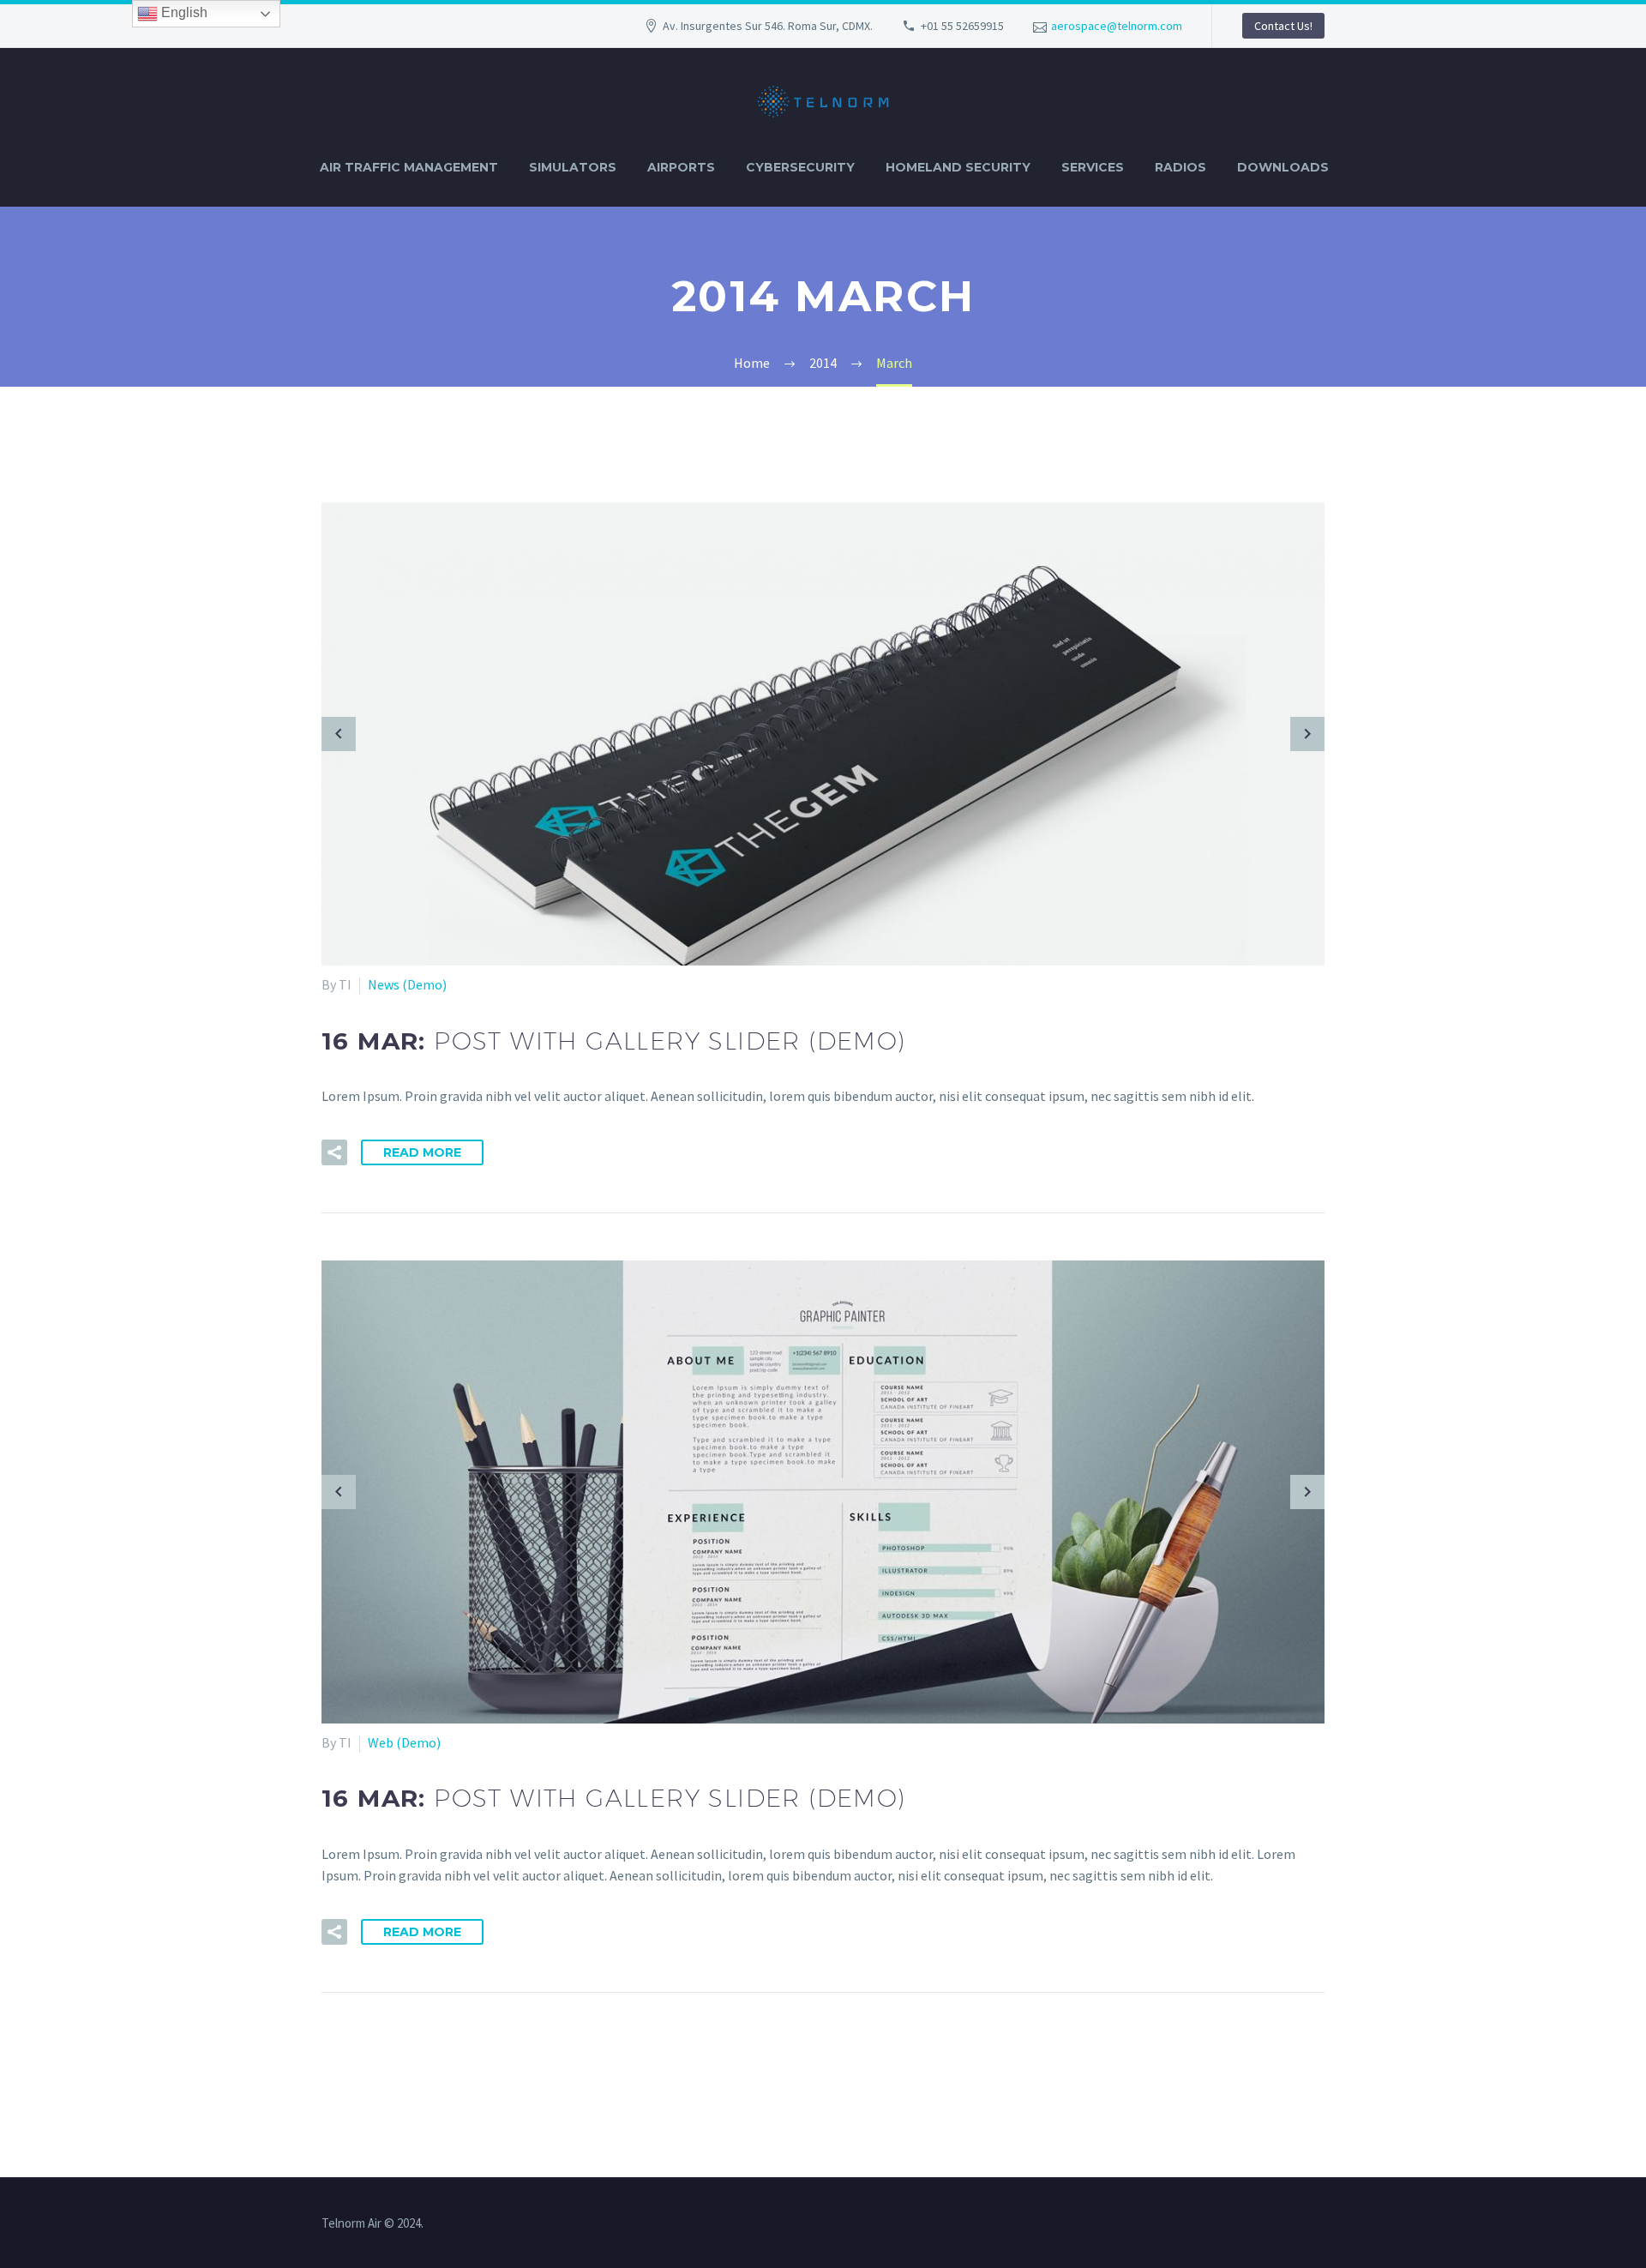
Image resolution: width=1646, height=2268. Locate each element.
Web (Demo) (404, 1742)
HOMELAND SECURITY (958, 167)
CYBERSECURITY (800, 167)
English (183, 12)
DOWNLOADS (1283, 167)
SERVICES (1093, 167)
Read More (422, 1152)
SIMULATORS (573, 167)
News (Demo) (407, 984)
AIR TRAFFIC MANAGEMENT (409, 167)
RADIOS (1180, 167)
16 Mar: (614, 1041)
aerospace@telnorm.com (1117, 26)
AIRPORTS (681, 167)
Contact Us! (1283, 26)
